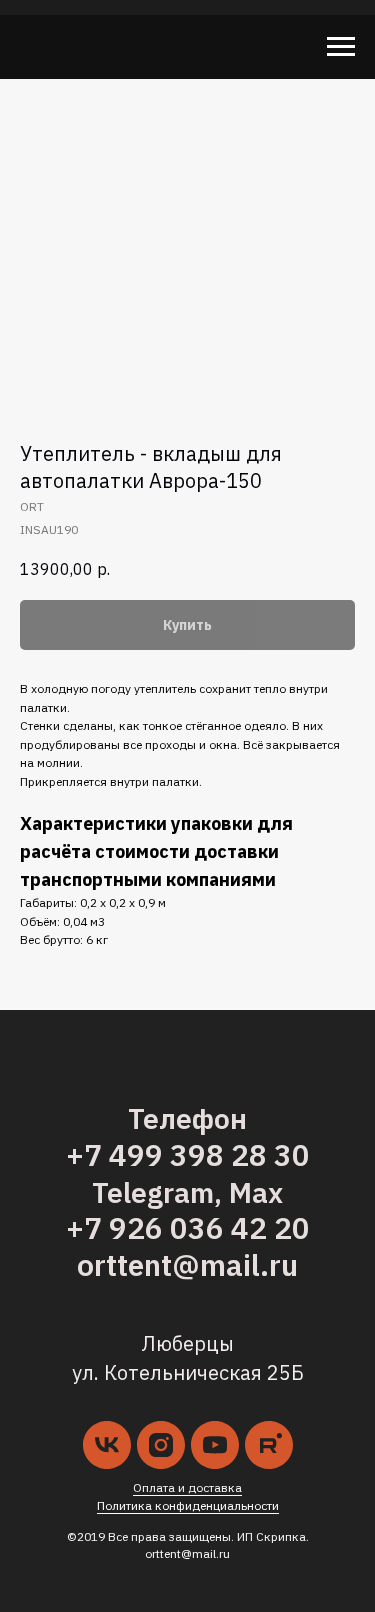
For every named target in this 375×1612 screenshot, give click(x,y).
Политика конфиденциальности (188, 1505)
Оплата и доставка (187, 1487)
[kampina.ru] (269, 1445)
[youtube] (215, 1445)
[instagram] (161, 1445)
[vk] (107, 1445)
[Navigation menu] (341, 47)
